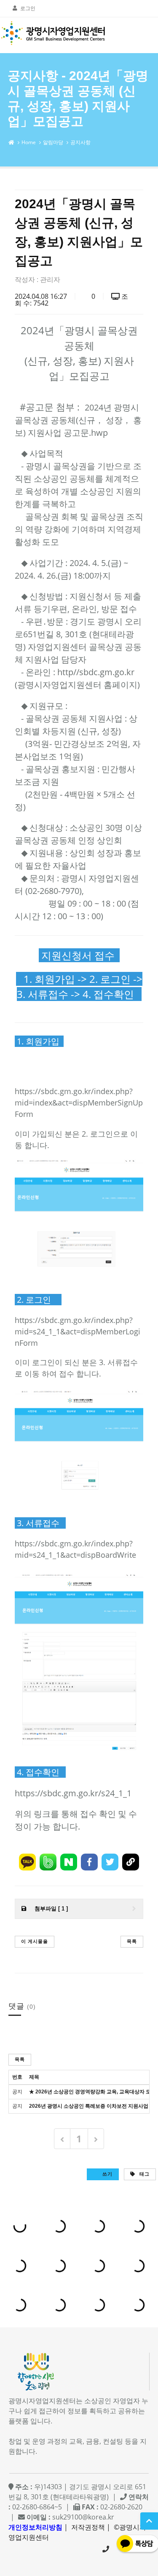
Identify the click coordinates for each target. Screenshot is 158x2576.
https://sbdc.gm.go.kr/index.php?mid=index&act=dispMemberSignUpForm (79, 1103)
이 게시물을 (35, 1941)
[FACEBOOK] (89, 1862)
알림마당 (53, 142)
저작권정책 (88, 2527)
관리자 (50, 279)
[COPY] (131, 1862)
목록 (132, 1941)
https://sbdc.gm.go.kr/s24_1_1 (73, 1793)
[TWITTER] (110, 1862)
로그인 (28, 8)
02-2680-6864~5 (106, 2549)
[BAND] (48, 1862)
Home (29, 142)
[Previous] (62, 2139)
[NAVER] (69, 1862)
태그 (144, 2174)
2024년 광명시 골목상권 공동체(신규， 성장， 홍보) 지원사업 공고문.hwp (78, 420)
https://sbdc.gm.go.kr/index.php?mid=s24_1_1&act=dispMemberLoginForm (78, 1331)
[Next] (96, 2139)
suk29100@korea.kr (83, 2517)
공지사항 (80, 142)
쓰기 (107, 2174)
